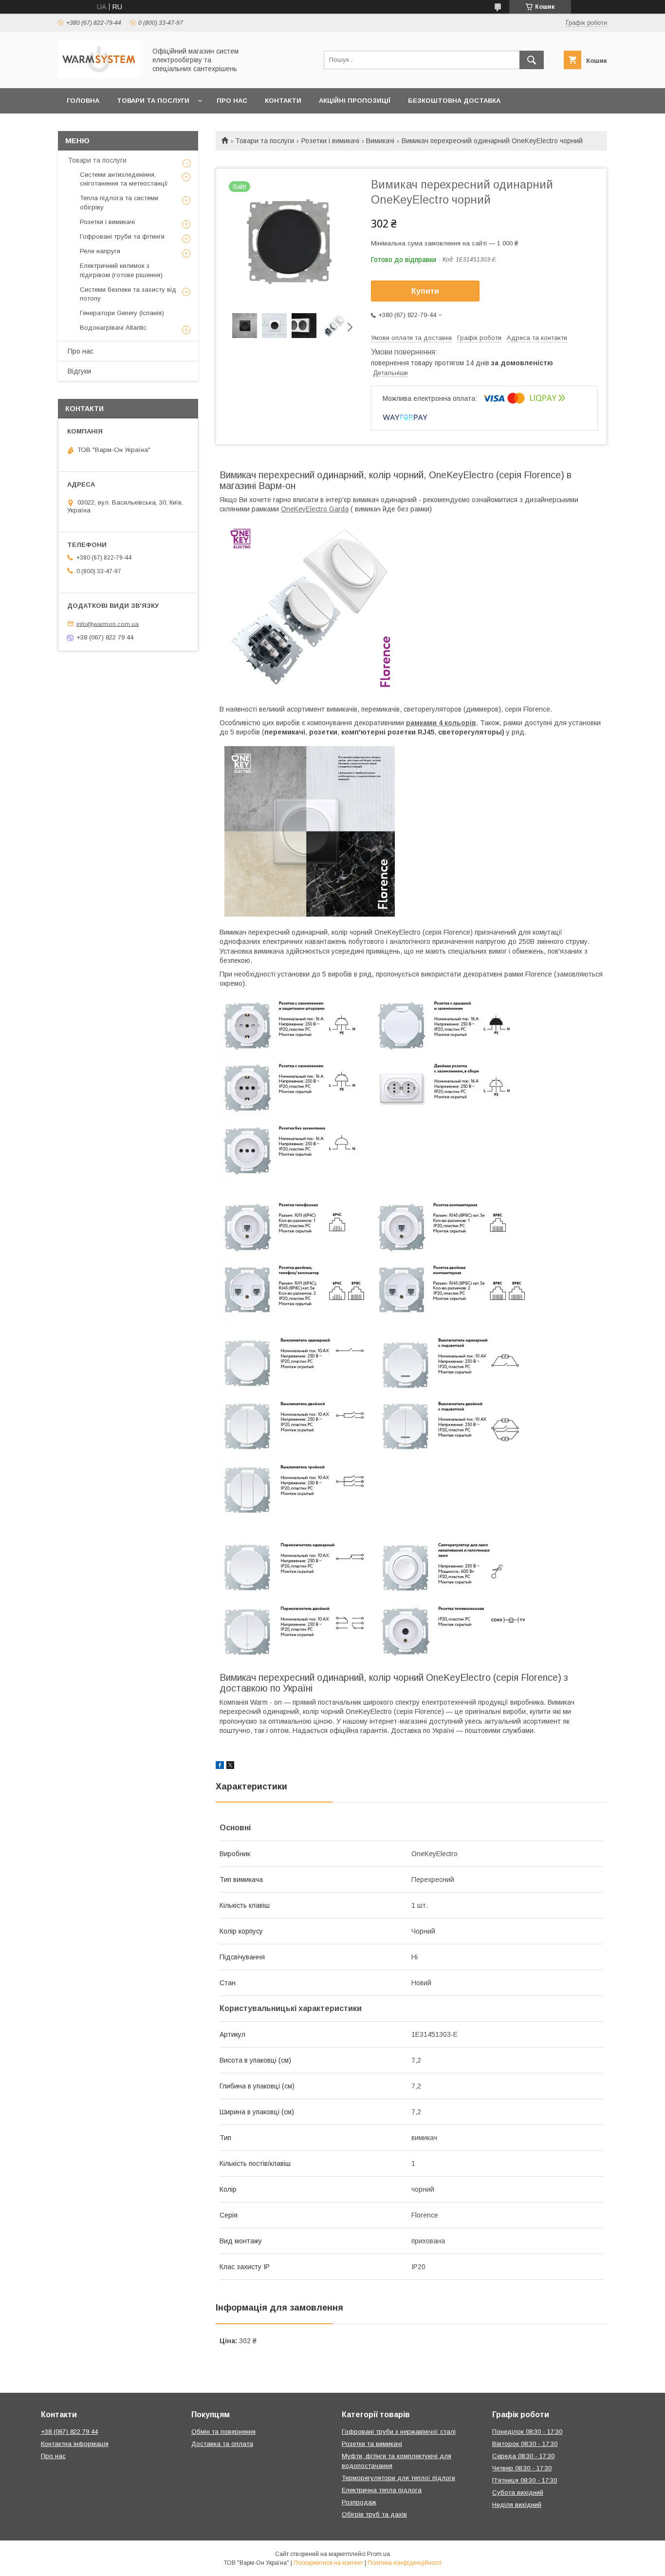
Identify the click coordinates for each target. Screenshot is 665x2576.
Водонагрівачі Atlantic (113, 328)
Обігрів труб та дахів (374, 2514)
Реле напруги (100, 251)
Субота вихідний (518, 2492)
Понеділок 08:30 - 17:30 (527, 2432)
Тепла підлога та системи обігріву (119, 202)
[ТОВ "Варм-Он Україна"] (99, 75)
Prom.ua (379, 2554)
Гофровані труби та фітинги (122, 236)
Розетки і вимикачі (330, 141)
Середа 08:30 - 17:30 (523, 2456)
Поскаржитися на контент (328, 2563)
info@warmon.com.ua (108, 624)
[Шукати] (532, 60)
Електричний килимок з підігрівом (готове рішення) (121, 270)
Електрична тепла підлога (382, 2490)
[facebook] (220, 1767)
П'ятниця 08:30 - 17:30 (525, 2480)
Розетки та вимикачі (372, 2444)
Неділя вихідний (517, 2505)
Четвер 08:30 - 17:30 (522, 2468)
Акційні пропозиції (355, 101)
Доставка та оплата (222, 2444)
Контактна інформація (75, 2444)
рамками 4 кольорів (441, 723)
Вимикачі (380, 141)
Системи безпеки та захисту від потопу (128, 294)
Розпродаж (359, 2502)
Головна (83, 101)
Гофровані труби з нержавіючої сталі (399, 2432)
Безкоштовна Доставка (454, 101)
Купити (425, 291)
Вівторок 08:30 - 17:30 (525, 2444)
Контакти (283, 101)
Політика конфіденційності (405, 2563)
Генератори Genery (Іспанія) (122, 313)
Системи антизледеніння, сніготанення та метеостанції (124, 179)
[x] (230, 1767)
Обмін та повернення (223, 2432)
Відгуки (79, 371)
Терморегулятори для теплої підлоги (398, 2478)
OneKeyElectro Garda (315, 509)
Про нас (232, 101)
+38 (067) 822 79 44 (69, 2432)
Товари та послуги (153, 101)
